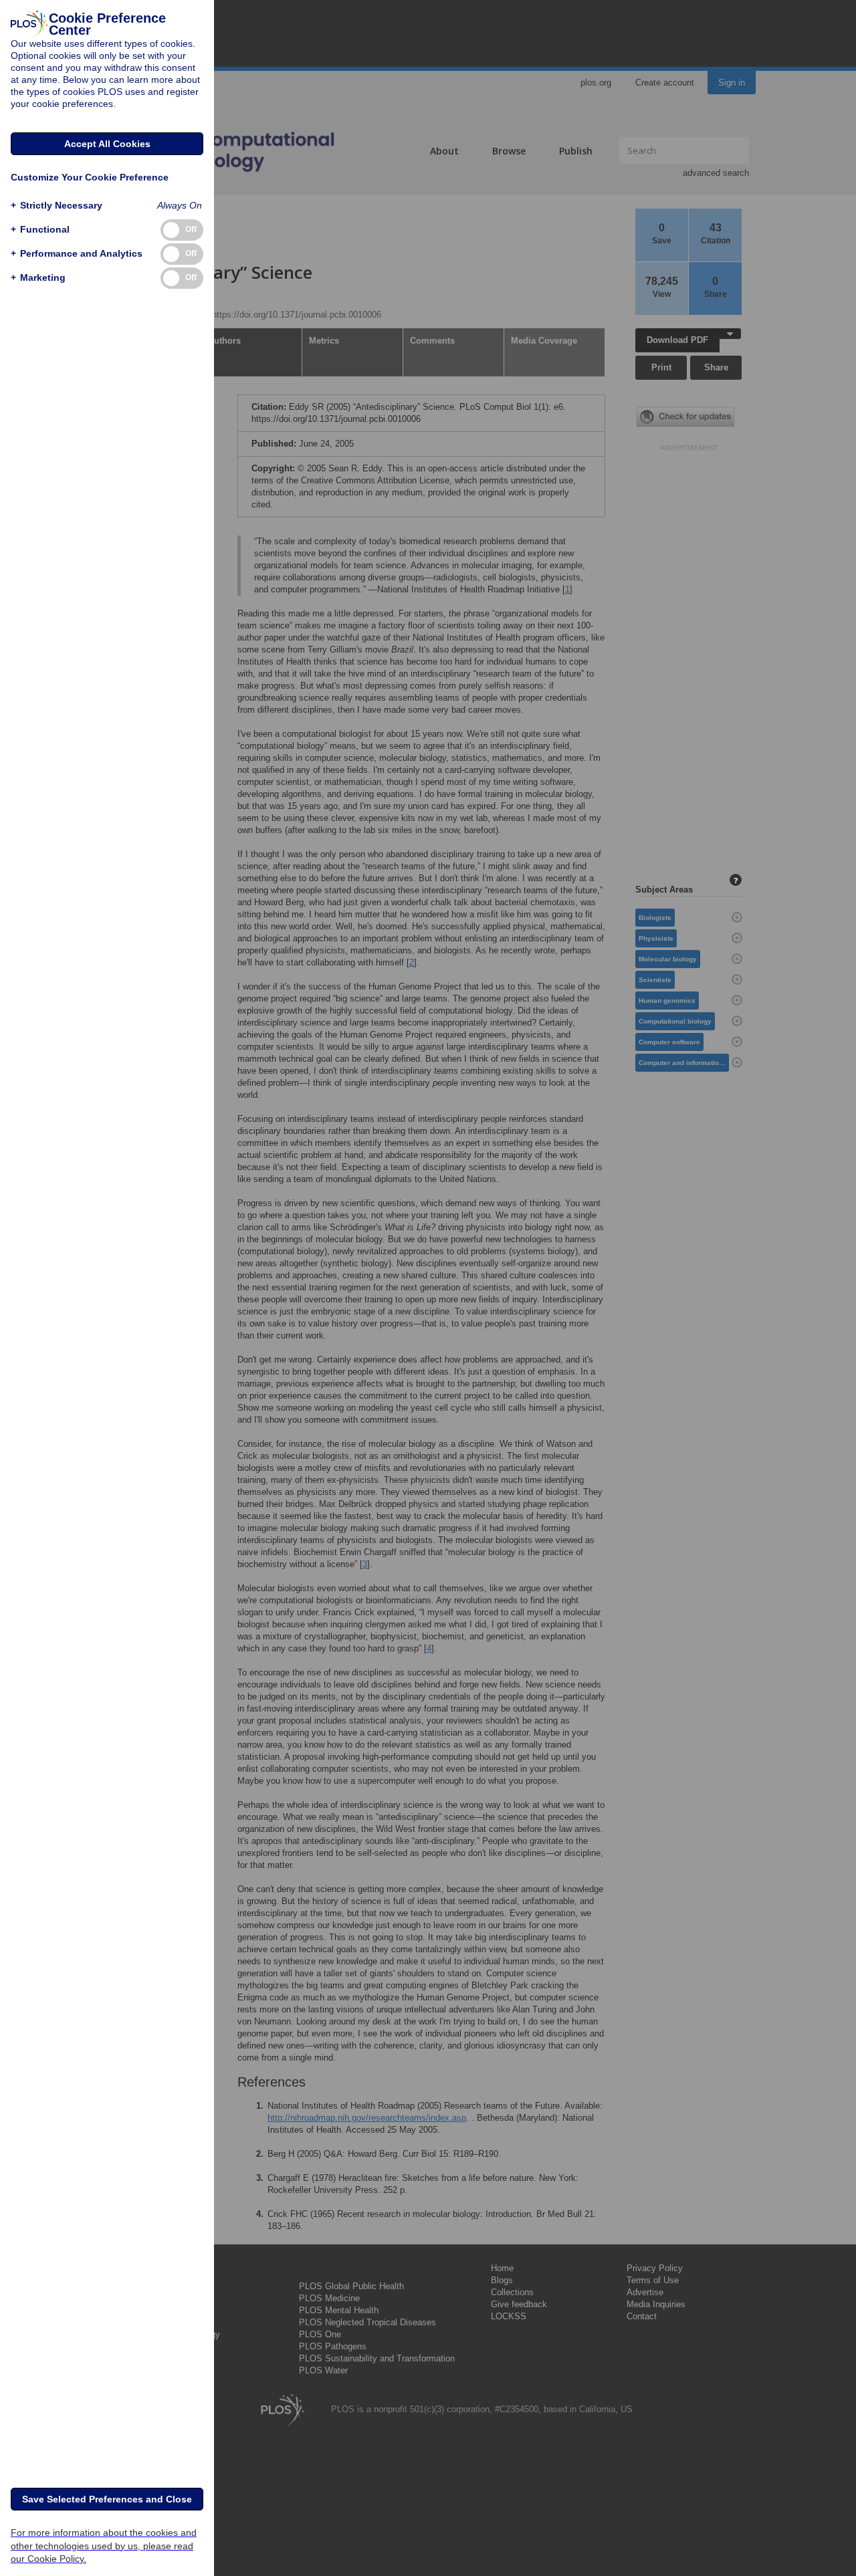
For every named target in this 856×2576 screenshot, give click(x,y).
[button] (57, 206)
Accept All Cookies (107, 144)
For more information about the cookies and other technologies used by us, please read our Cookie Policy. (104, 2545)
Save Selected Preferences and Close (107, 2499)
